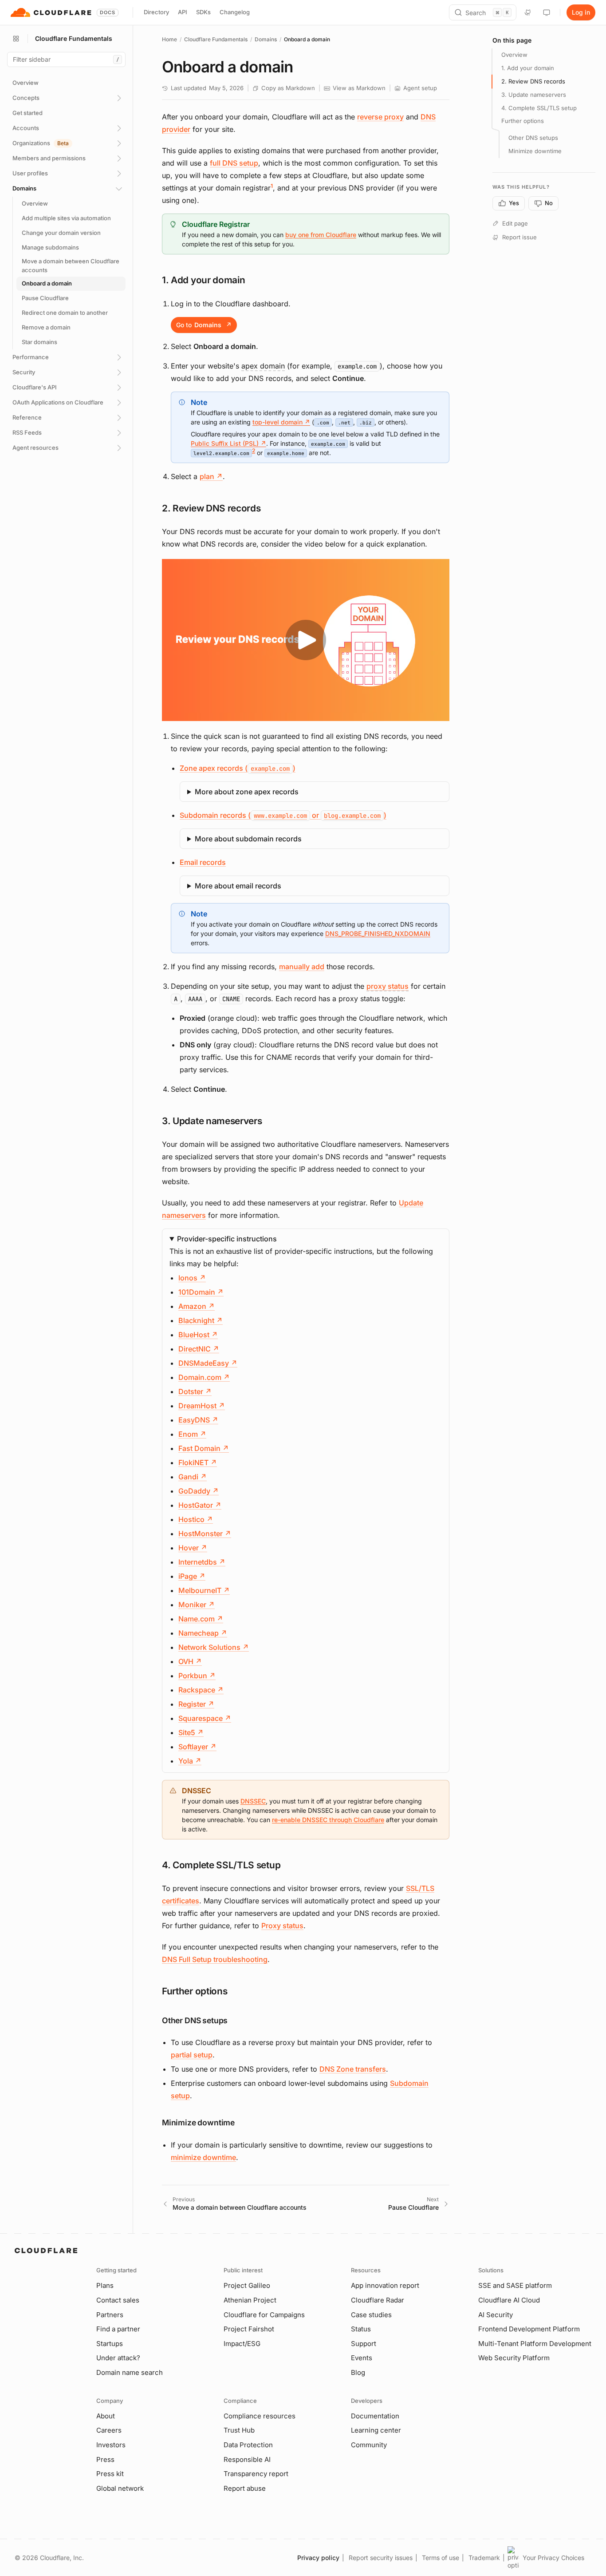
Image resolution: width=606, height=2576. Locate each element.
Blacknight (201, 1320)
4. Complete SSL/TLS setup (539, 108)
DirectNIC (199, 1349)
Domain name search (130, 2372)
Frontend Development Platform (529, 2329)
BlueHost (198, 1335)
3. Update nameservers (534, 95)
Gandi (193, 1477)
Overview (514, 55)
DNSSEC (253, 1801)
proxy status (388, 986)
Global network (120, 2488)
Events (362, 2358)
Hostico (196, 1519)
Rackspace (201, 1690)
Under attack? (118, 2358)
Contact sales (118, 2300)
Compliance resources (260, 2416)
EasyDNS (198, 1420)
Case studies (371, 2315)
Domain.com (204, 1377)
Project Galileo (247, 2285)
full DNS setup (234, 163)
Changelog (235, 12)
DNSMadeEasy (208, 1363)
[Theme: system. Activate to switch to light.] (547, 12)
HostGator (200, 1505)
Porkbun (197, 1676)
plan (211, 476)
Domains (266, 39)
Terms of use (441, 2558)
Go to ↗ (204, 325)
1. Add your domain (528, 68)
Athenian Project (250, 2300)
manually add (302, 967)
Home (169, 39)
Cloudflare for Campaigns (264, 2315)
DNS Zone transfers (353, 2069)
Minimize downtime (535, 151)
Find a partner (118, 2329)
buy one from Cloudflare (321, 235)
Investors (111, 2445)
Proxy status (282, 1926)
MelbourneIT (204, 1590)
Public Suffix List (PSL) (228, 443)
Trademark (484, 2558)
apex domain (263, 366)
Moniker (197, 1605)
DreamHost (202, 1406)
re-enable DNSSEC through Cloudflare (328, 1820)
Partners (110, 2315)
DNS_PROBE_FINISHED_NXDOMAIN (378, 933)
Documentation (375, 2416)
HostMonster (205, 1534)
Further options (523, 121)
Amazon (197, 1306)
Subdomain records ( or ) (283, 815)
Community (369, 2445)
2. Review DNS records (533, 81)
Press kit (110, 2474)
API (183, 12)
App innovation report (385, 2285)
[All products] (16, 39)
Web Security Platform (514, 2358)
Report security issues (381, 2558)
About (106, 2416)
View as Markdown (359, 88)
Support (364, 2344)
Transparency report (256, 2474)
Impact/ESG (242, 2344)
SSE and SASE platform (515, 2285)
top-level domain (281, 422)
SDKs (203, 12)
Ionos (192, 1278)
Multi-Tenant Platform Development (535, 2344)
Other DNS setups (533, 138)
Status (361, 2329)
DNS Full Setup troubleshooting (215, 1959)
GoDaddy (199, 1491)
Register (196, 1704)
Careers (109, 2430)
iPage (192, 1576)
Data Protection (248, 2445)
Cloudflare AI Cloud (509, 2300)
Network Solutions (214, 1647)
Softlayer (197, 1747)
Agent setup (420, 88)
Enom (192, 1434)
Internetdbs (202, 1562)
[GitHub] (528, 12)
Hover (193, 1548)
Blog (358, 2372)
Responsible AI (247, 2459)
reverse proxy (380, 117)
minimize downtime (203, 2157)
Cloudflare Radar (378, 2300)
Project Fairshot (249, 2329)
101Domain (201, 1292)
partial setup (192, 2055)
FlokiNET (198, 1462)
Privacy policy (318, 2558)
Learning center (376, 2430)
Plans (105, 2285)
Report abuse (245, 2488)
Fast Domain (204, 1448)
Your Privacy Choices (553, 2558)
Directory (156, 12)
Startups (110, 2344)
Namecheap (203, 1633)
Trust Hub (239, 2430)
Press (105, 2459)
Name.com (201, 1619)
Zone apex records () (238, 768)
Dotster (195, 1391)
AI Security (496, 2315)
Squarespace (205, 1718)
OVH (190, 1661)
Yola (190, 1761)
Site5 (191, 1732)
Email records (203, 862)
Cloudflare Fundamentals (216, 39)
